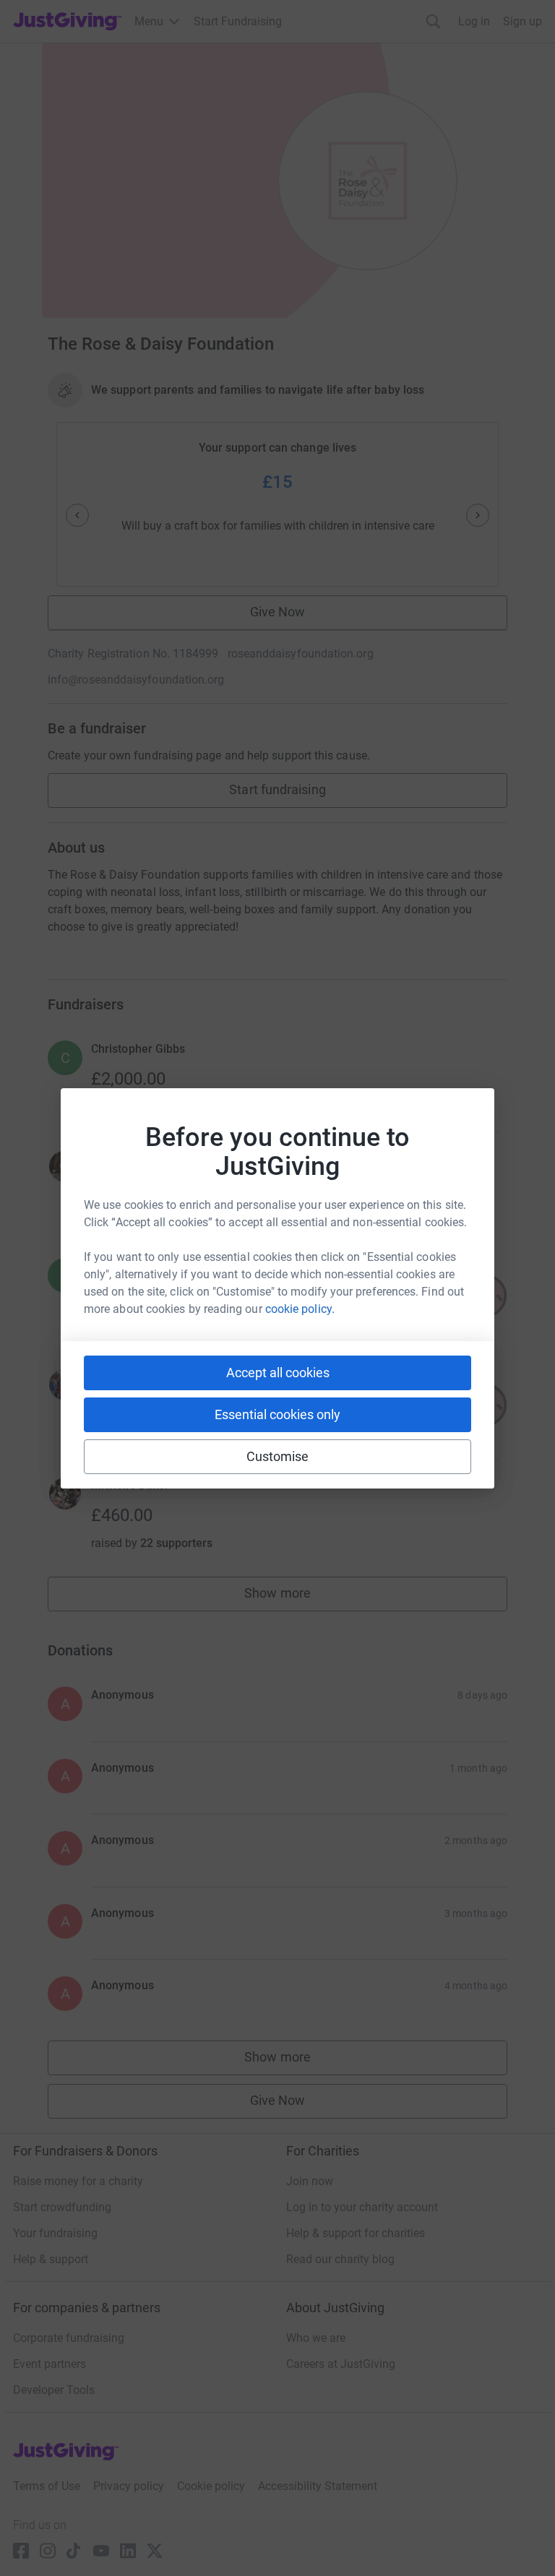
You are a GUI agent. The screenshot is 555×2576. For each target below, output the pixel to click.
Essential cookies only (277, 1414)
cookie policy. (300, 1309)
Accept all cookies (278, 1373)
